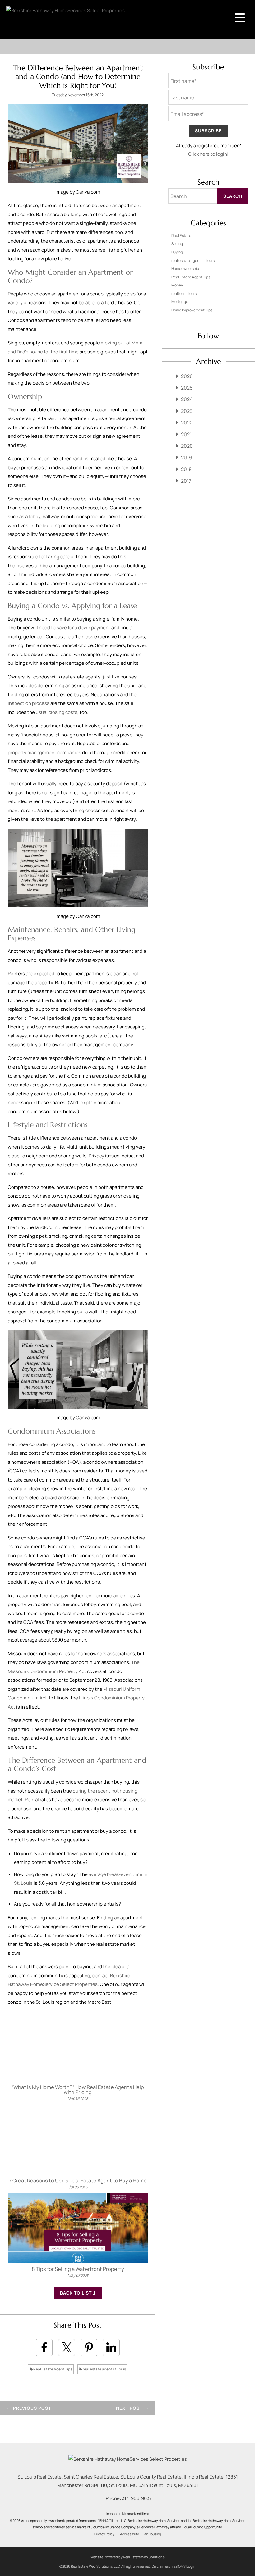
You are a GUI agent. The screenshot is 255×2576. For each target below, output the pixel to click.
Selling (177, 244)
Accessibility (130, 2534)
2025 (187, 388)
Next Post (130, 2408)
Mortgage (180, 302)
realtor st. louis (184, 293)
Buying (177, 252)
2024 (187, 399)
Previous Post (31, 2408)
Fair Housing (152, 2534)
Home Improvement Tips (192, 310)
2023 (187, 411)
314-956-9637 (137, 2498)
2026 (187, 376)
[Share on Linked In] (111, 2347)
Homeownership (185, 269)
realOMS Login (184, 2566)
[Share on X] (67, 2347)
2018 (186, 469)
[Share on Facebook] (44, 2347)
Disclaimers (161, 2566)
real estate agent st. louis (104, 2369)
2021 (186, 434)
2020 (187, 446)
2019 (186, 457)
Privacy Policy (104, 2534)
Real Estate (181, 236)
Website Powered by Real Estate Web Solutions (127, 2557)
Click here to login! (208, 154)
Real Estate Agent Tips (52, 2369)
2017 (186, 481)
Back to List (76, 2293)
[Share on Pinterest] (89, 2347)
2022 (187, 423)
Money (177, 285)
